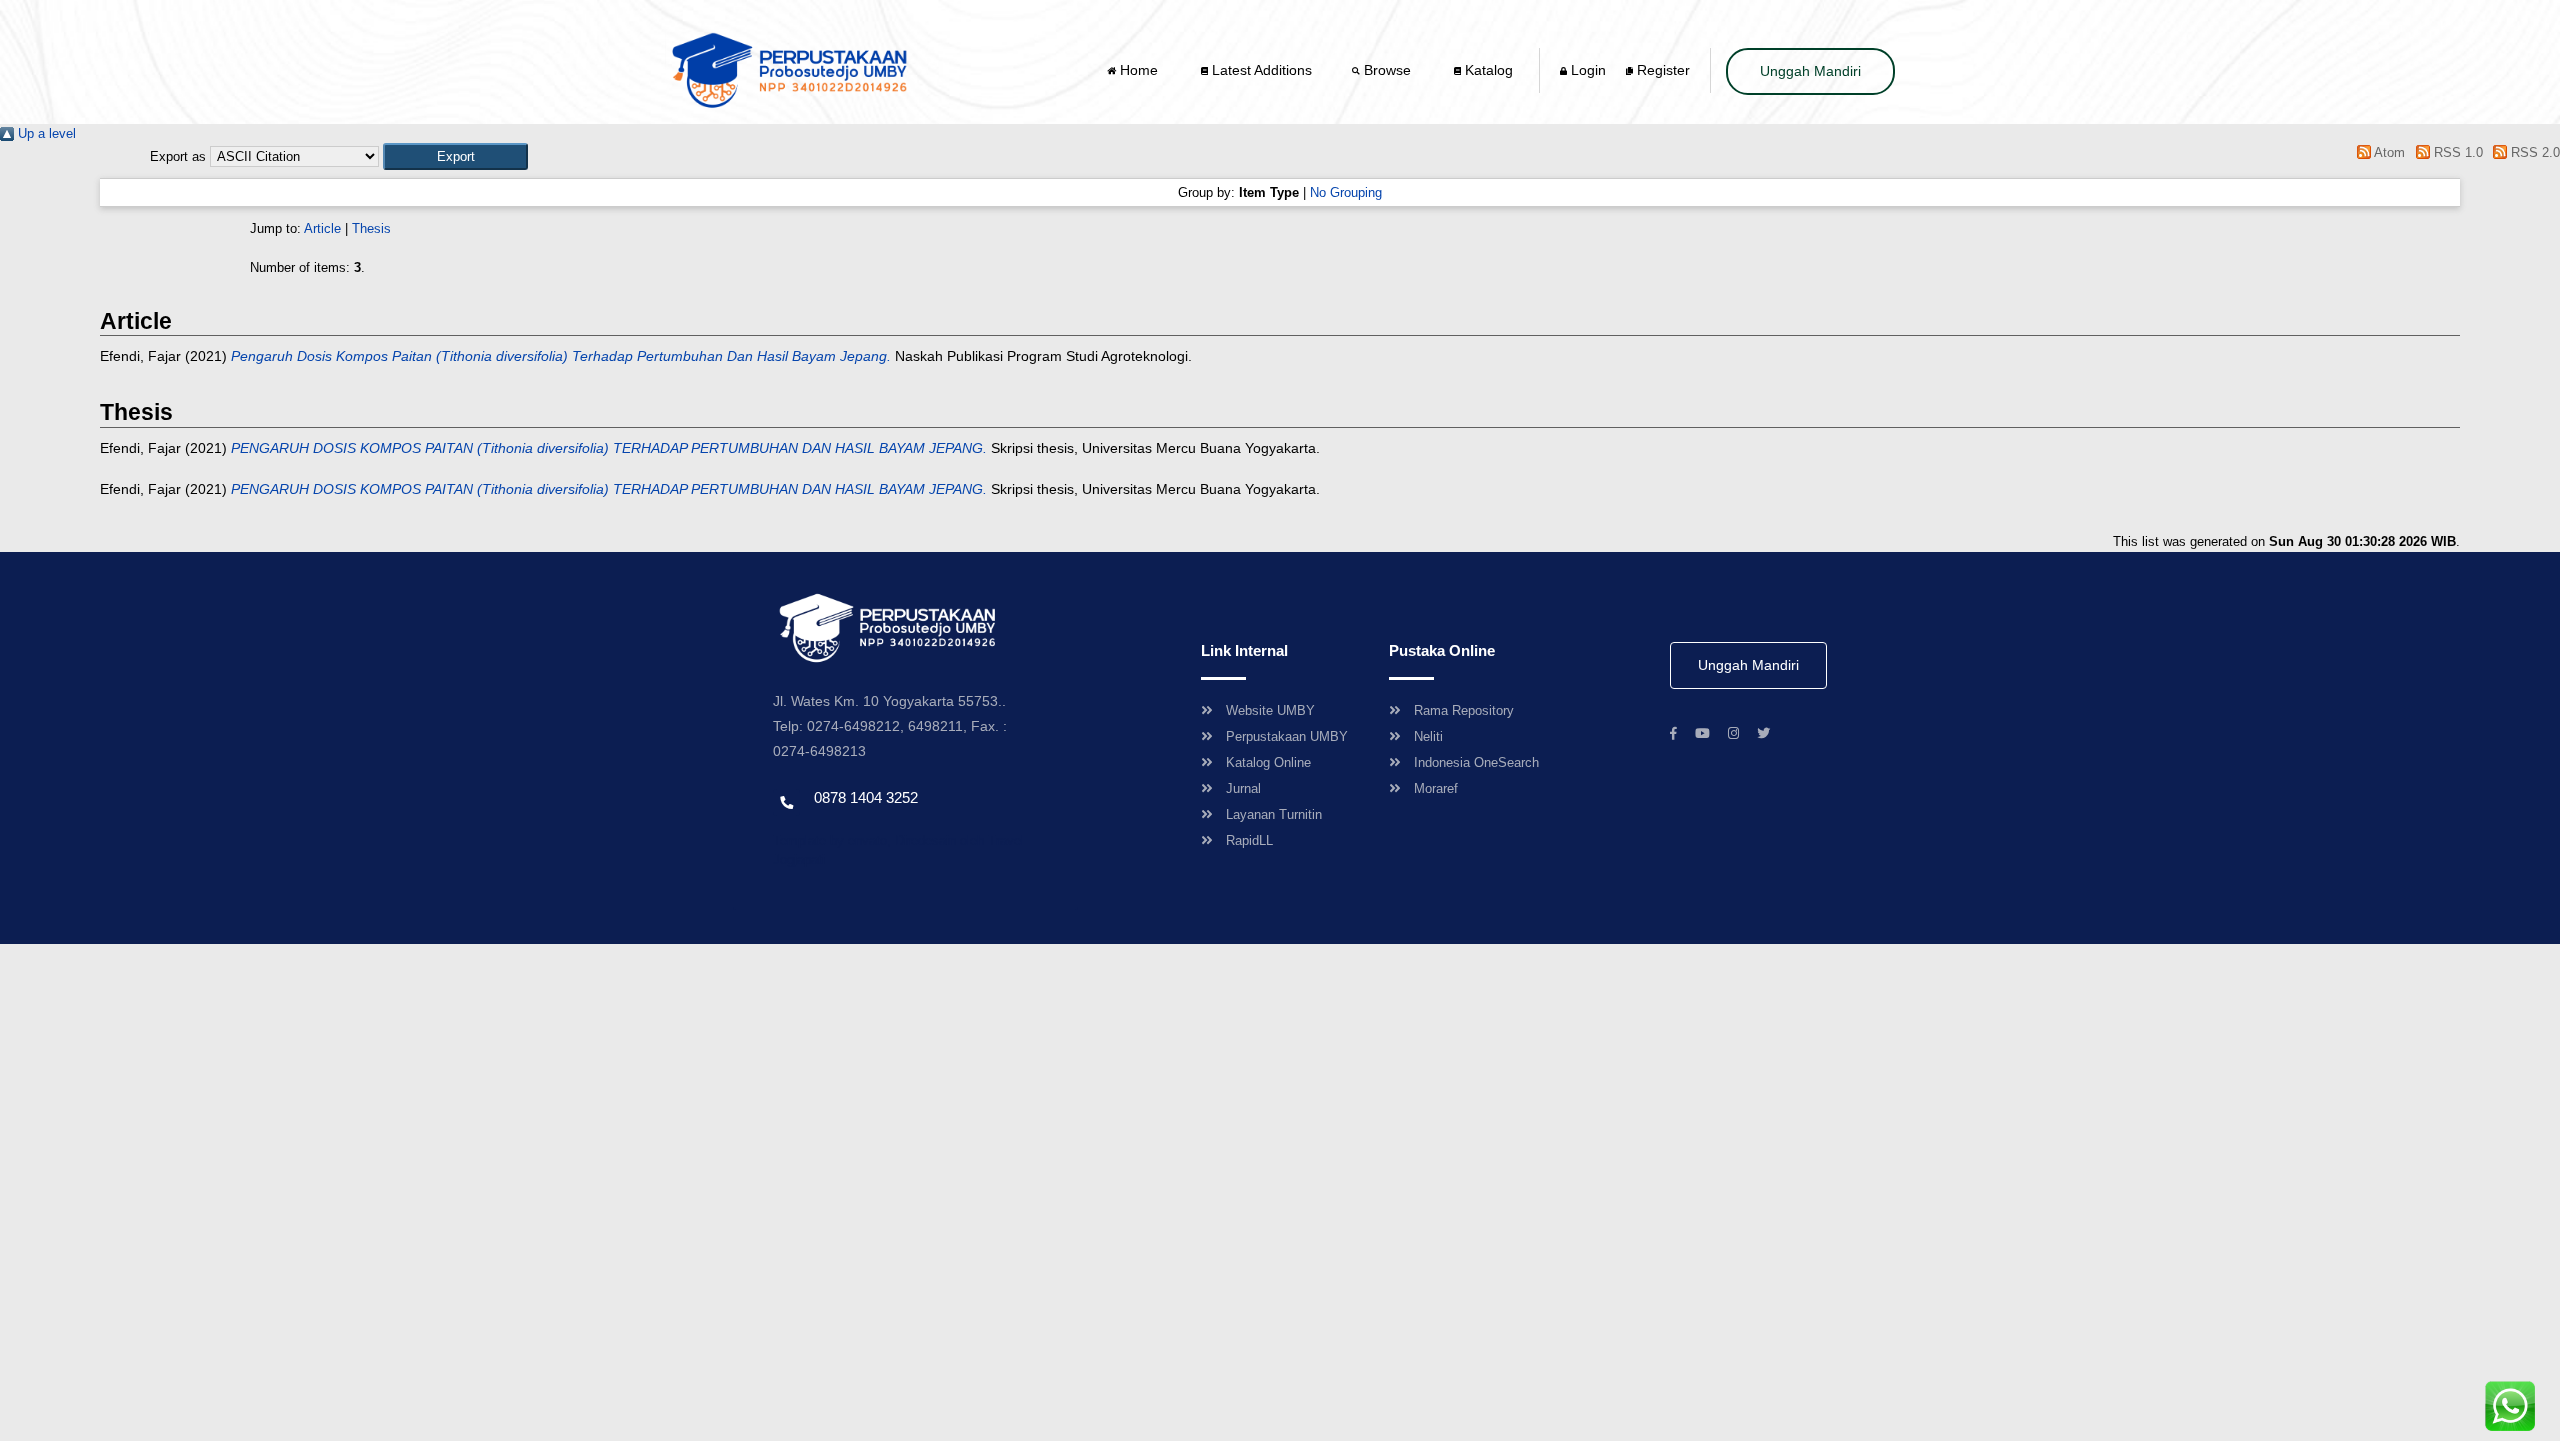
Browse (1387, 70)
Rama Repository (1464, 710)
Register (1661, 70)
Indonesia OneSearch (1476, 762)
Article (322, 228)
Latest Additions (1260, 70)
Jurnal (1243, 788)
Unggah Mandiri (1810, 71)
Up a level (45, 133)
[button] (455, 156)
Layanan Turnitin (1274, 814)
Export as (178, 156)
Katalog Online (1268, 762)
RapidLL (1249, 840)
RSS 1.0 (2456, 152)
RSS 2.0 (2533, 152)
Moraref (1436, 788)
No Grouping (1346, 192)
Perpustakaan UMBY (1287, 736)
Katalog (1487, 70)
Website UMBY (1270, 710)
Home (1139, 70)
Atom (2388, 152)
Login (1586, 70)
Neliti (1428, 736)
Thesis (371, 228)
